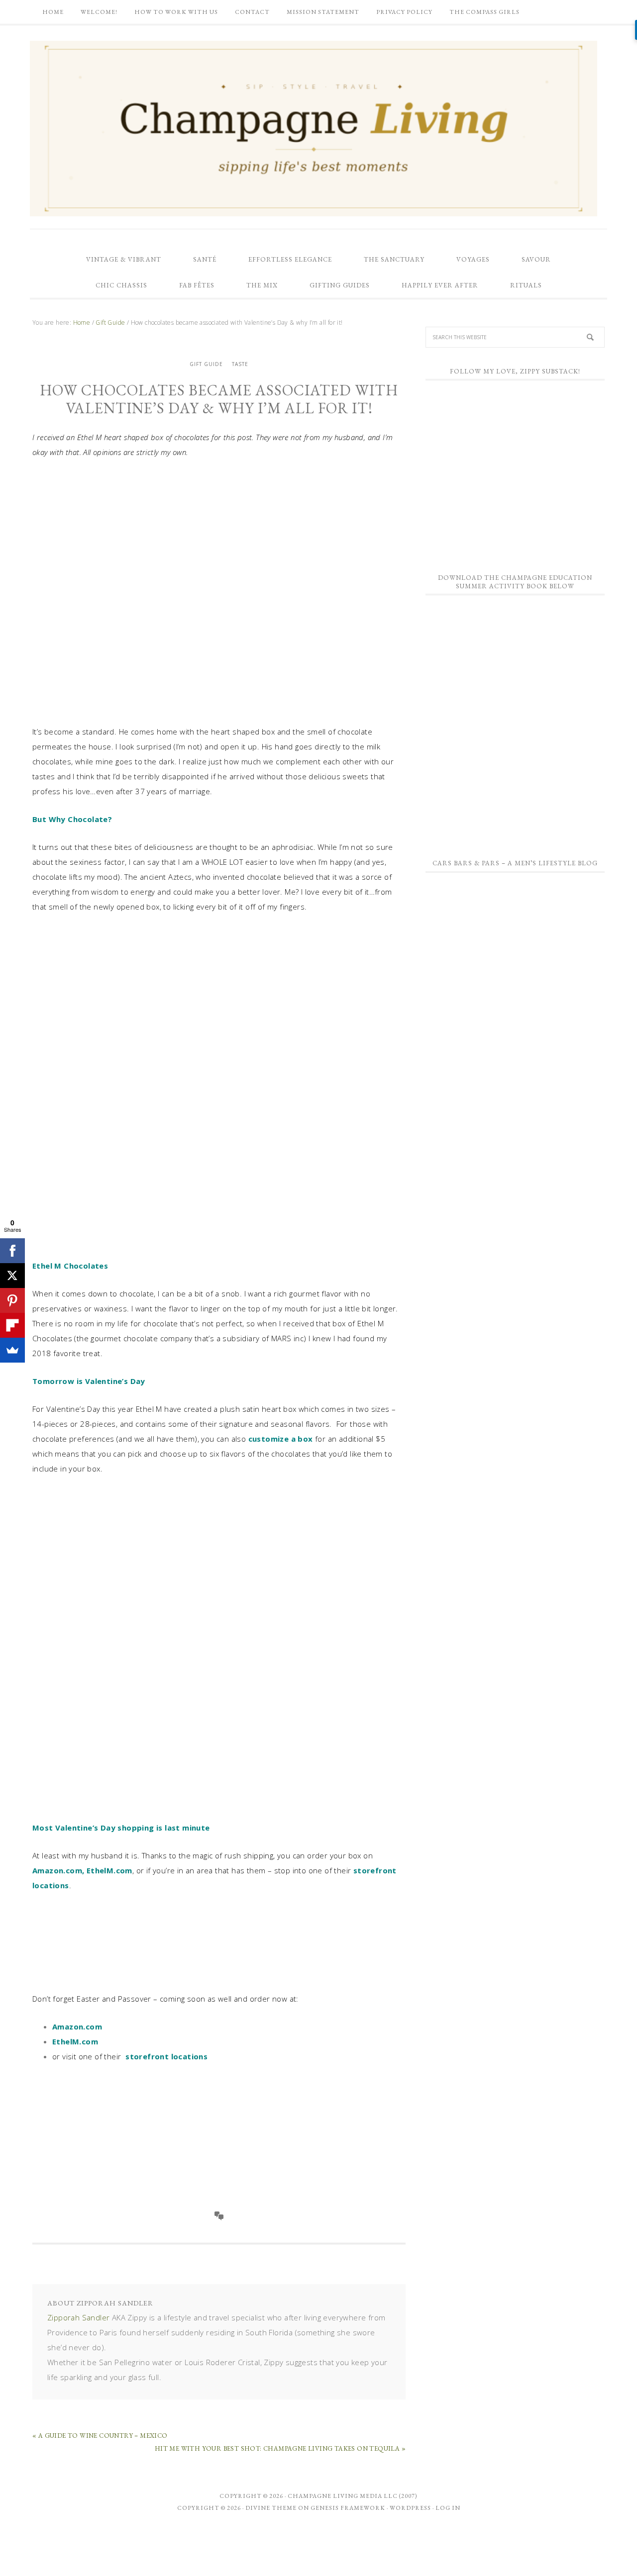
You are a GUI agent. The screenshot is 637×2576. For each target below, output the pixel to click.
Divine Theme (271, 2508)
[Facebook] (12, 1251)
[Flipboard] (12, 1325)
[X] (12, 1276)
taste (240, 364)
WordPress (410, 2508)
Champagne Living (314, 128)
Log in (448, 2508)
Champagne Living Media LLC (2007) (353, 2496)
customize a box (281, 1439)
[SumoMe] (12, 1350)
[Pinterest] (12, 1300)
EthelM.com (109, 1870)
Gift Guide (206, 364)
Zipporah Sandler (78, 2317)
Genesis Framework (348, 2508)
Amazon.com (57, 1870)
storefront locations (166, 2056)
